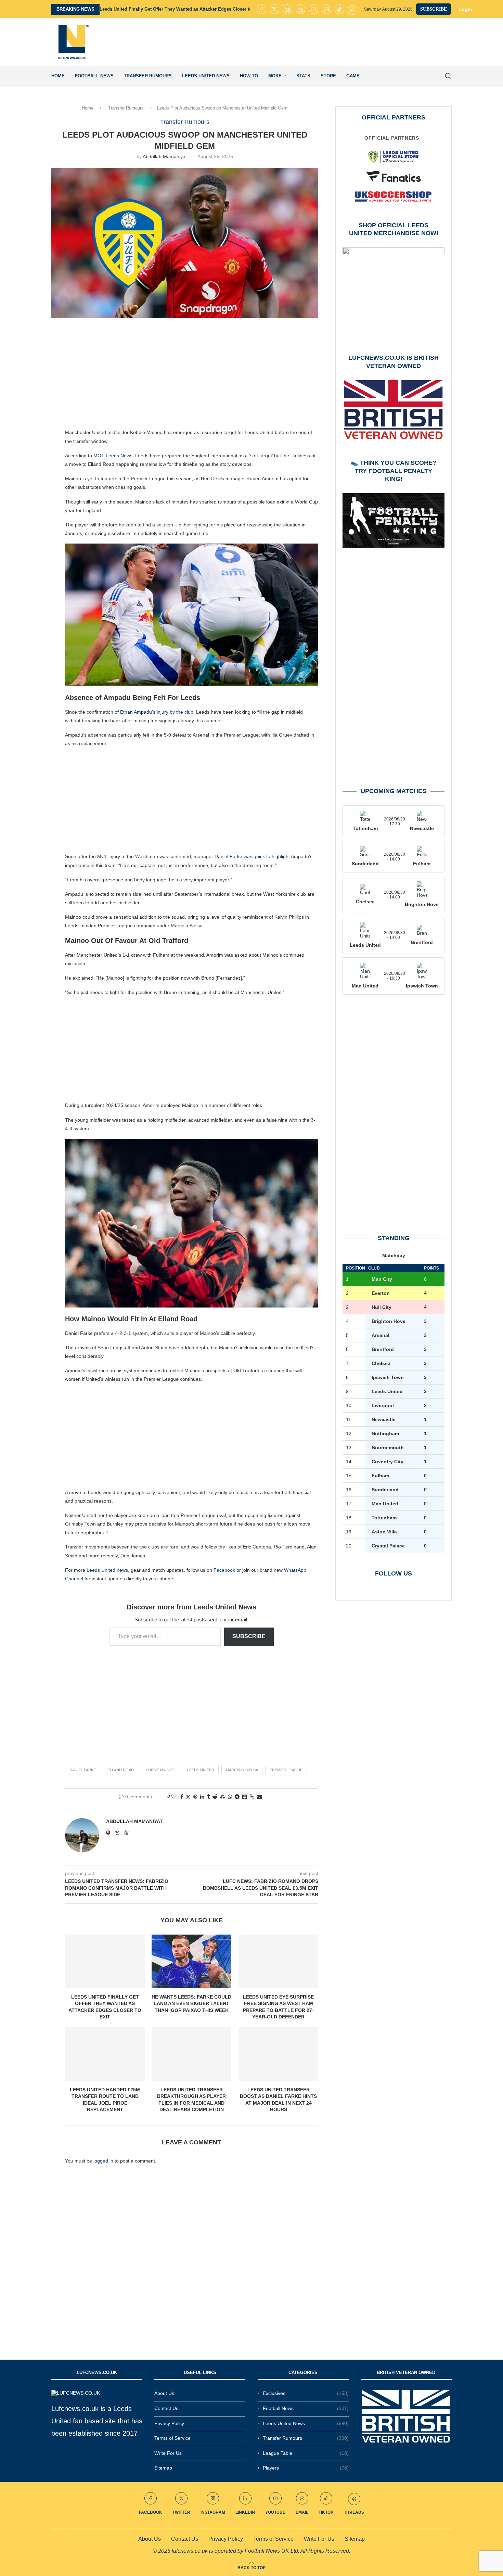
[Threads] (352, 9)
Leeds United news (107, 1570)
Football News (94, 76)
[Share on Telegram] (237, 1797)
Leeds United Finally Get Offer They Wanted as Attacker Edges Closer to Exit (180, 9)
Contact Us (166, 2408)
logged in (103, 2161)
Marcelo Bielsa (242, 1770)
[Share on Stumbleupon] (223, 1797)
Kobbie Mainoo (160, 1770)
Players (306, 2468)
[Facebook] (261, 9)
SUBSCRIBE (434, 9)
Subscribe (249, 1636)
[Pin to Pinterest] (195, 1797)
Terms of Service (172, 2438)
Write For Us (168, 2453)
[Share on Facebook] (182, 1797)
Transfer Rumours (148, 76)
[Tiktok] (339, 9)
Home (58, 76)
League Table (306, 2453)
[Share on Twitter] (188, 1797)
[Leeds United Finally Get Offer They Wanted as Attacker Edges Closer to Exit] (105, 1961)
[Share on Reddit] (215, 1797)
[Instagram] (287, 9)
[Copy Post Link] (252, 1797)
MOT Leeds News (113, 456)
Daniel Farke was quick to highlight (252, 856)
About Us (164, 2393)
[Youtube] (313, 9)
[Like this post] (174, 1797)
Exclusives (306, 2393)
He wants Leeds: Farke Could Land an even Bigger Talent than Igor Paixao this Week (191, 2004)
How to (249, 76)
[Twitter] (274, 9)
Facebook (224, 1570)
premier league (286, 1770)
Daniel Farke (83, 1770)
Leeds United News (206, 76)
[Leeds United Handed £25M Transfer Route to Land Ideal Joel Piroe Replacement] (105, 2054)
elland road (121, 1770)
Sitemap (163, 2468)
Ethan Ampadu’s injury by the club (157, 712)
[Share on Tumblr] (208, 1797)
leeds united (201, 1770)
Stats (303, 76)
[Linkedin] (300, 9)
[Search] (448, 76)
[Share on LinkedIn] (202, 1797)
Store (328, 76)
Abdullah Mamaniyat (165, 156)
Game (353, 76)
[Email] (326, 9)
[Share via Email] (259, 1797)
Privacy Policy (169, 2423)
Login (465, 9)
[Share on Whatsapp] (230, 1797)
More (275, 76)
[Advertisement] (327, 42)
